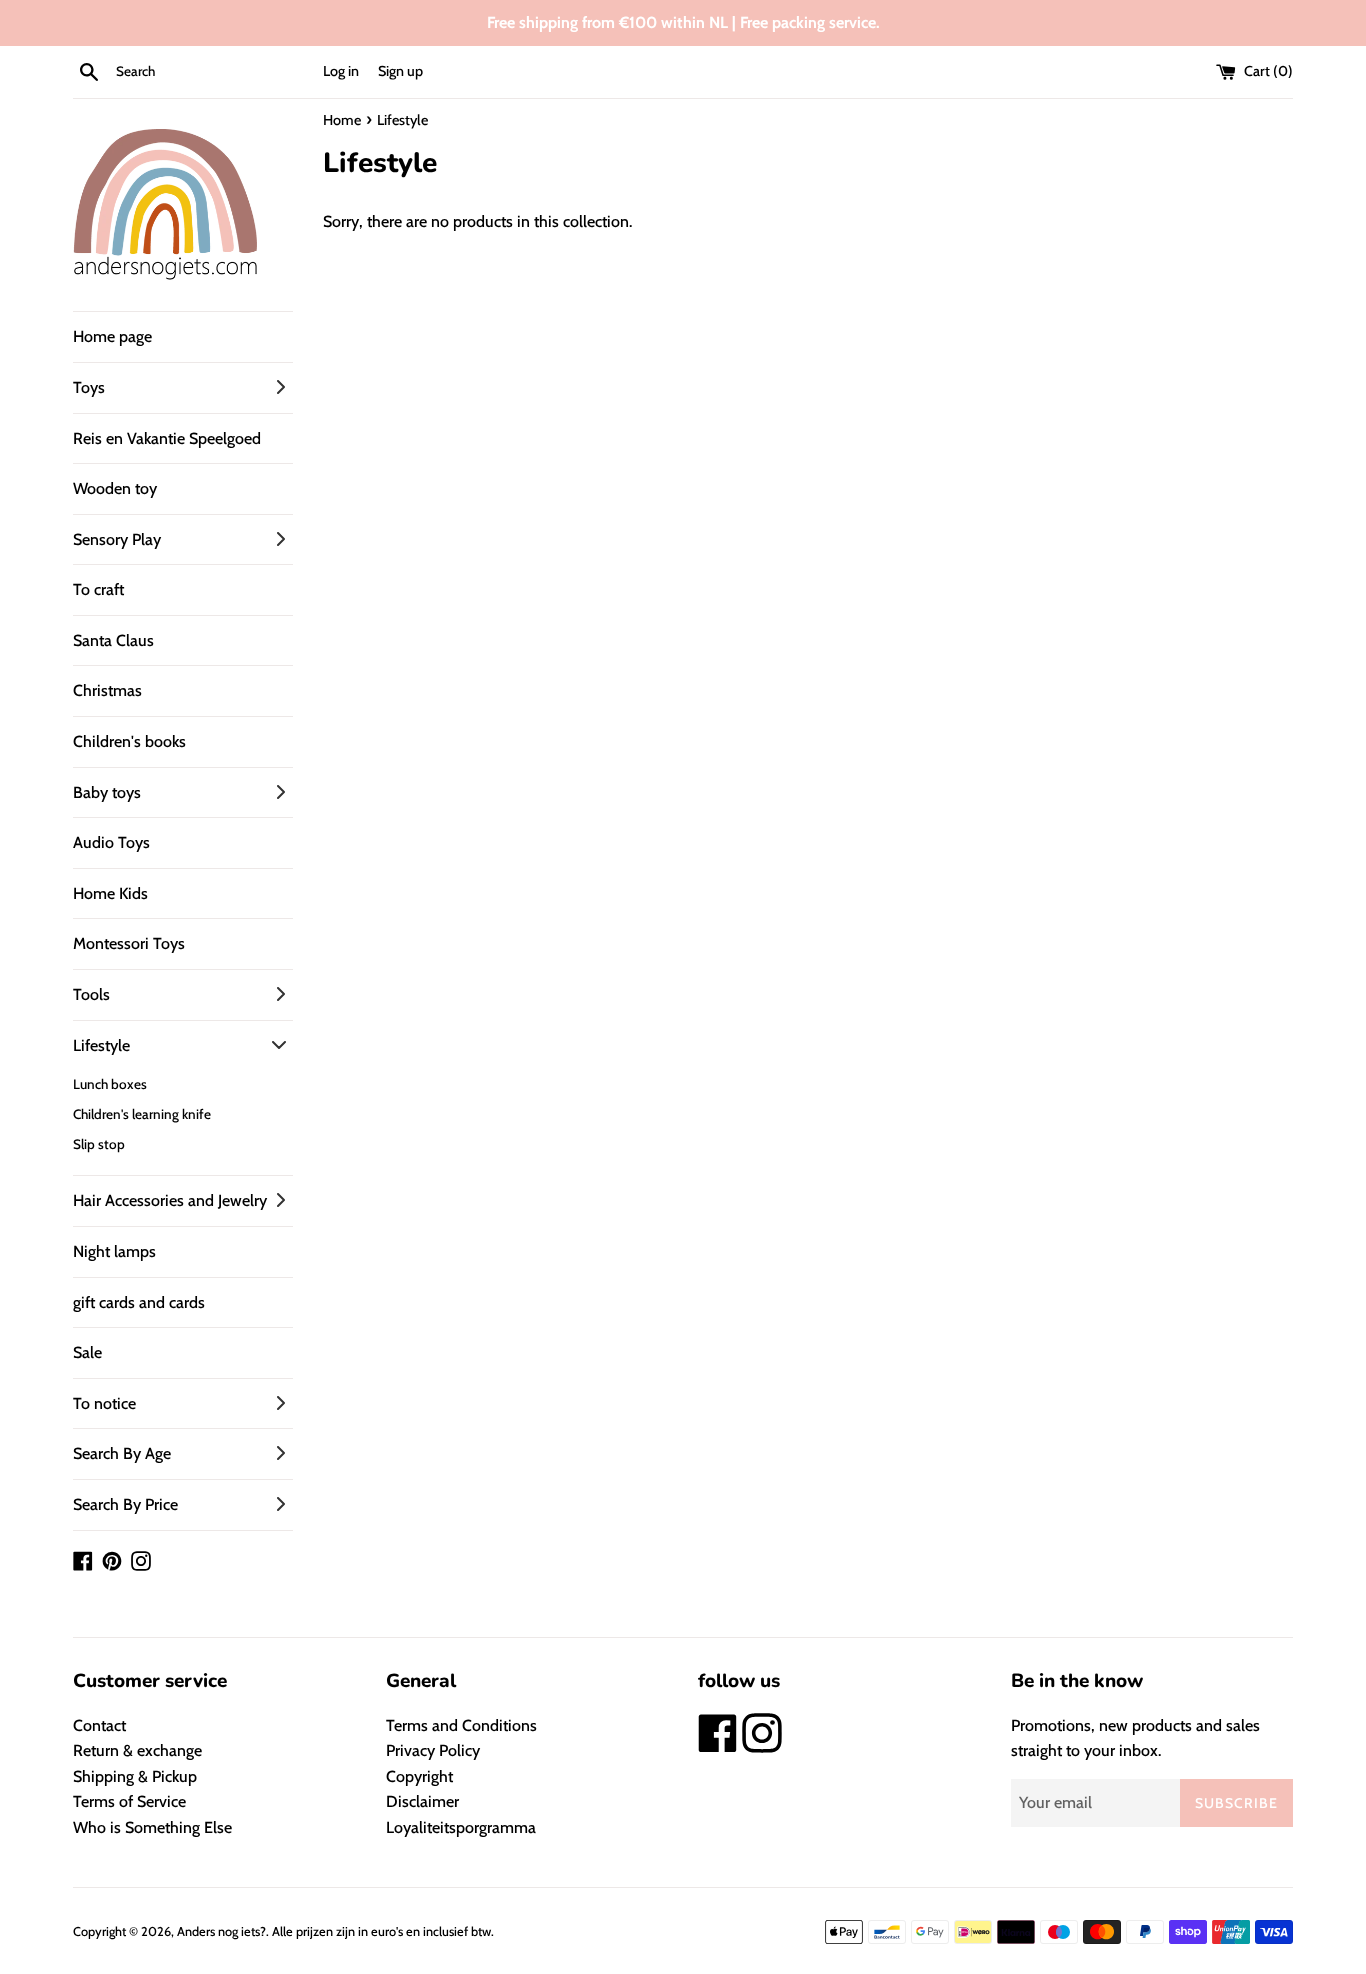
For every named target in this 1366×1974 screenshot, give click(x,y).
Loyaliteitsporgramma (461, 1827)
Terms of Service (129, 1801)
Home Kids (110, 893)
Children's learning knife (142, 1114)
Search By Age (122, 1453)
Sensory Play (117, 539)
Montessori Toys (129, 943)
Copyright (419, 1776)
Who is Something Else (152, 1827)
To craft (98, 589)
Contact (99, 1725)
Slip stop (99, 1144)
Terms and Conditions (461, 1725)
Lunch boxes (110, 1084)
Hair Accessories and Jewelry (170, 1200)
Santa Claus (113, 640)
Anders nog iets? (221, 1931)
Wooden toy (115, 488)
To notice (104, 1403)
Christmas (107, 690)
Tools (91, 994)
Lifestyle (101, 1045)
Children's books (129, 741)
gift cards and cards (139, 1302)
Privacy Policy (433, 1750)
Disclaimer (422, 1801)
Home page (112, 336)
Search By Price (125, 1504)
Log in (341, 71)
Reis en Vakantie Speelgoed (167, 438)
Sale (87, 1352)
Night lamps (114, 1251)
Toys (89, 387)
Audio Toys (111, 842)
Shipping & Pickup (135, 1776)
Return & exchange (137, 1750)
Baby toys (107, 792)
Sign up (400, 71)
